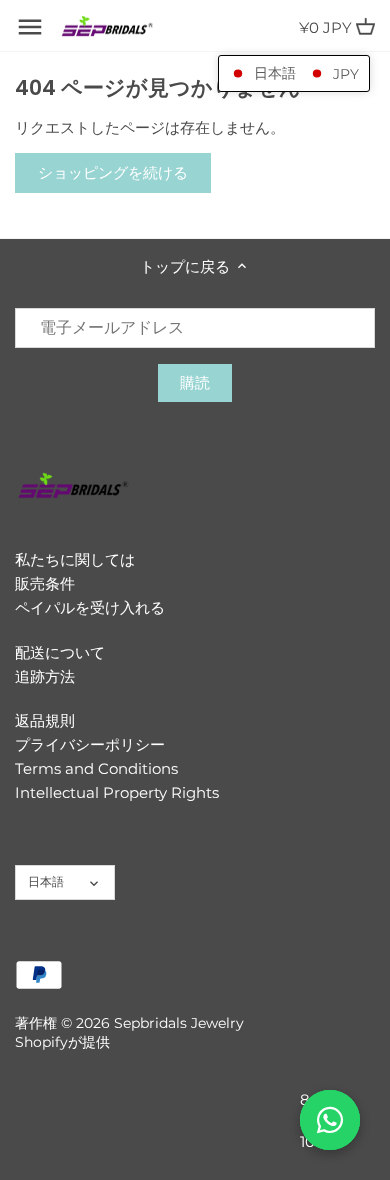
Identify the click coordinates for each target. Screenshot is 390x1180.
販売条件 (45, 583)
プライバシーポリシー (90, 744)
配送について (60, 652)
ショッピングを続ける (113, 172)
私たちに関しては (75, 559)
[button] (294, 73)
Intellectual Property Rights (117, 792)
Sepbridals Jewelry (179, 1023)
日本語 (46, 881)
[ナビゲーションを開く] (30, 27)
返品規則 (45, 720)
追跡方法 (45, 676)
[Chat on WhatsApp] (330, 1120)
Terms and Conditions (96, 768)
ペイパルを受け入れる (90, 607)
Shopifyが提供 (62, 1042)
